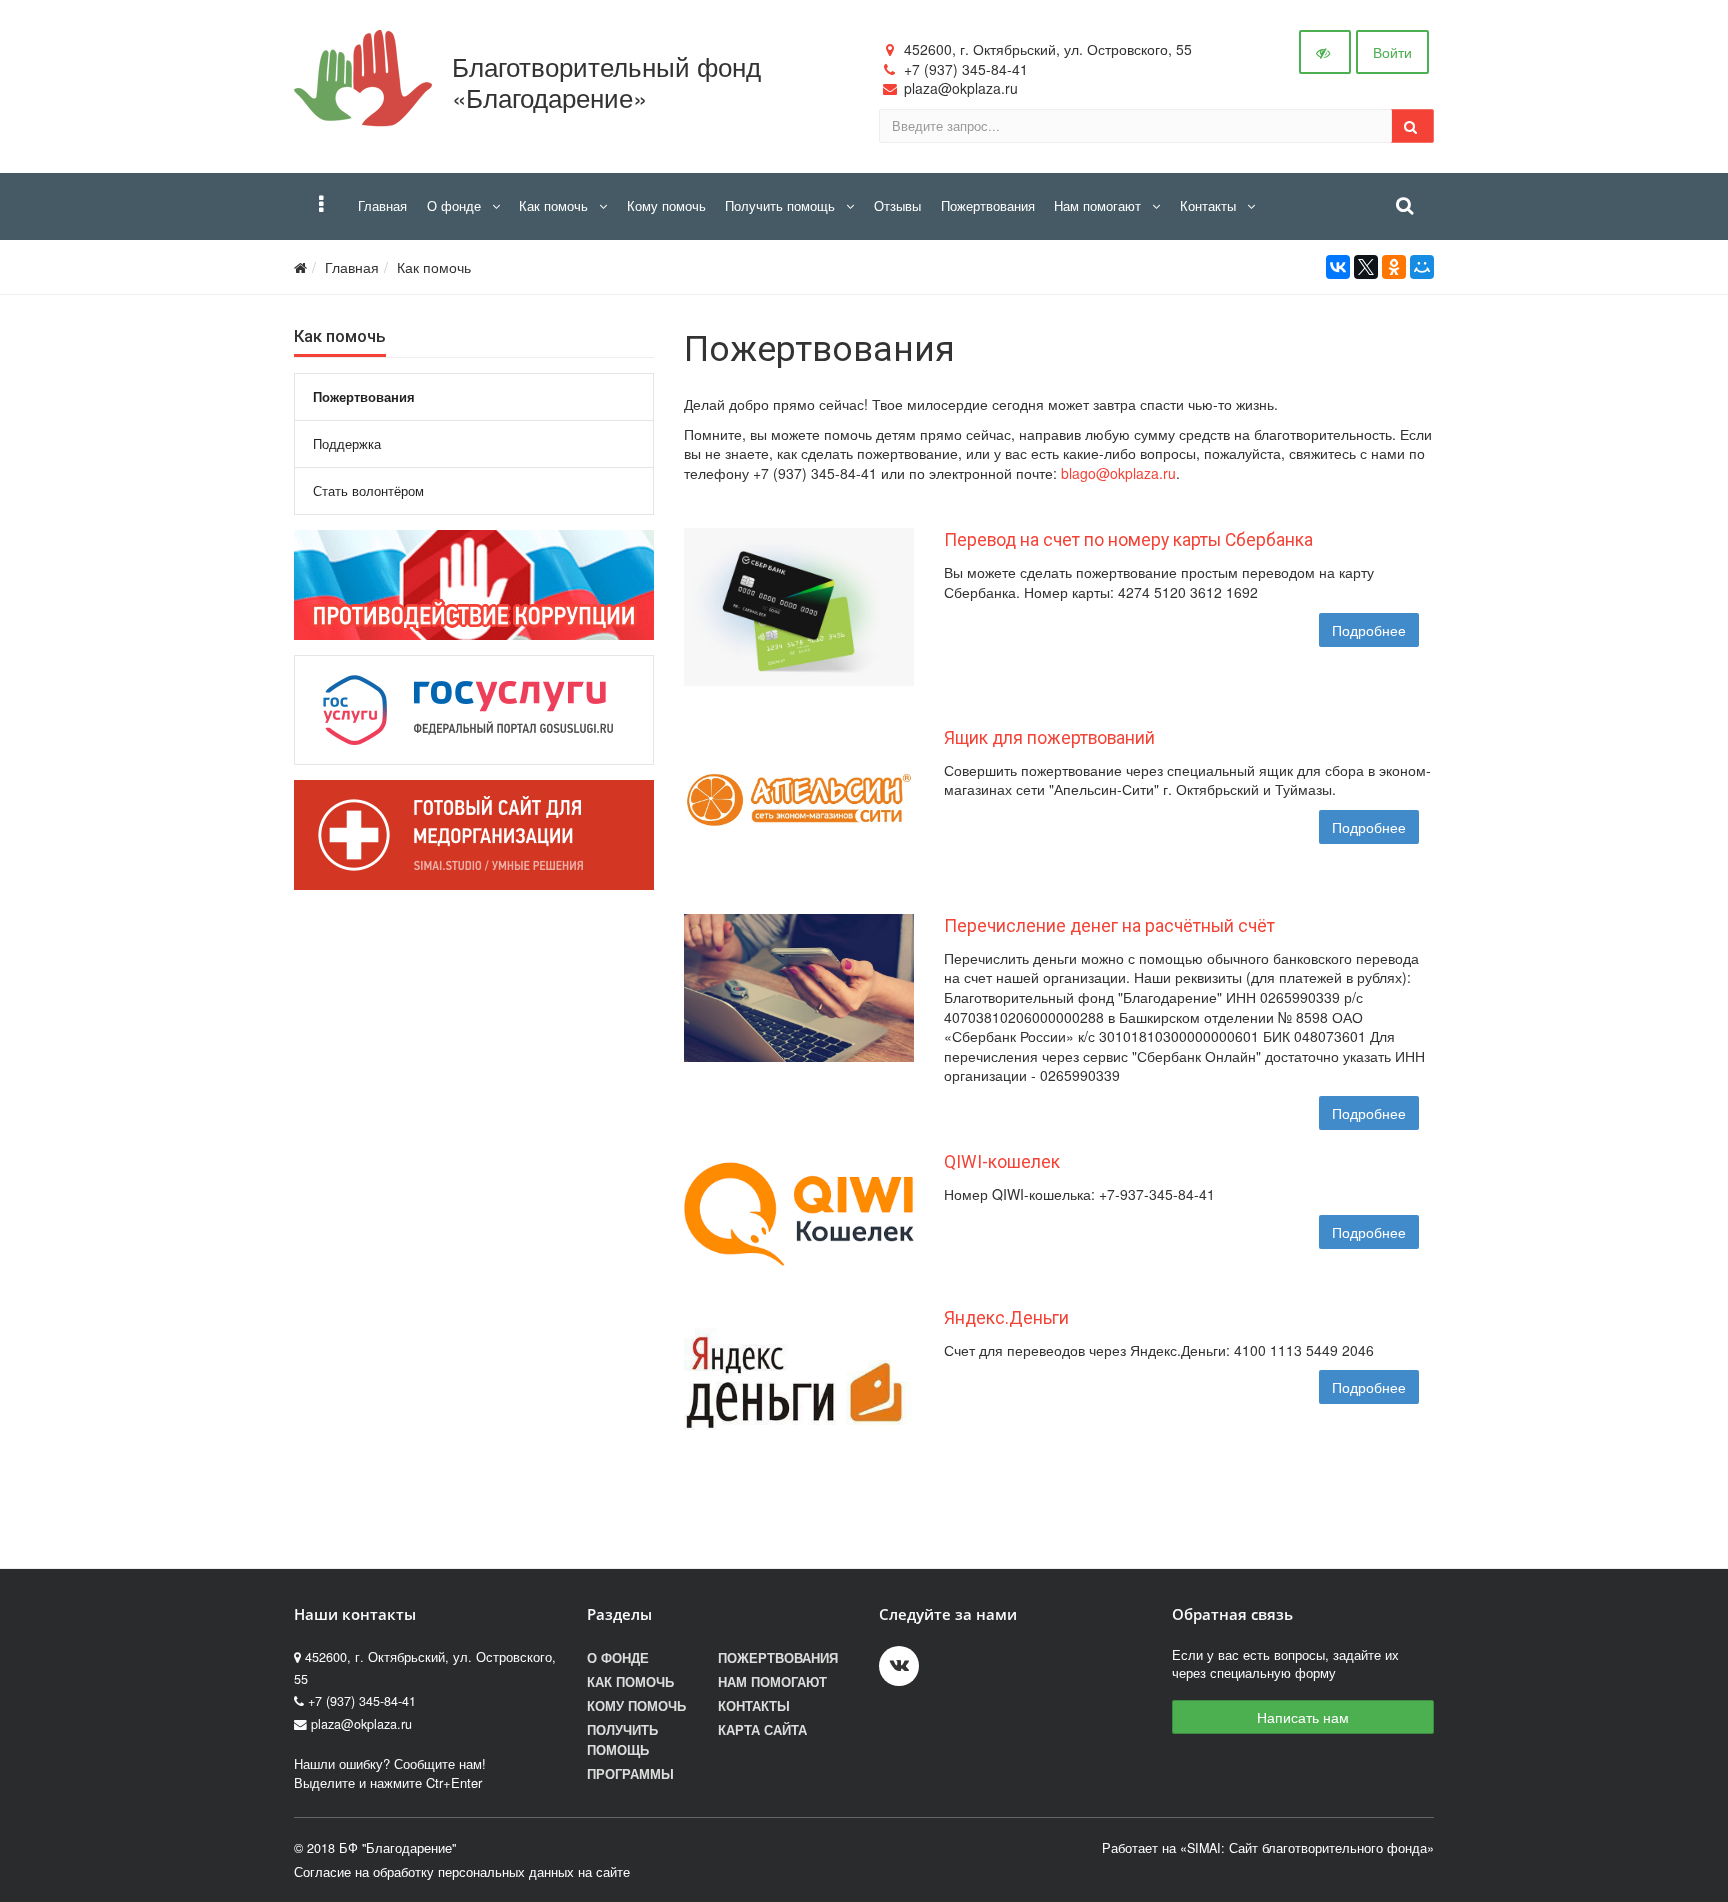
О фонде (618, 1658)
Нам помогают (772, 1682)
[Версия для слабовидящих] (1325, 52)
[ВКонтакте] (1338, 267)
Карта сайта (762, 1730)
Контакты (754, 1706)
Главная (352, 267)
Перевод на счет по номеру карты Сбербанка (1128, 540)
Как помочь (434, 267)
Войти (1392, 52)
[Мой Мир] (1422, 267)
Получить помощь (622, 1740)
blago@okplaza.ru (1118, 473)
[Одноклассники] (1394, 267)
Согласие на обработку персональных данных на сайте (462, 1872)
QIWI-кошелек (1002, 1162)
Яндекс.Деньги (1006, 1318)
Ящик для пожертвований (1049, 738)
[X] (1366, 267)
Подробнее (1369, 630)
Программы (630, 1774)
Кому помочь (636, 1706)
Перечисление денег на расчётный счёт (1109, 926)
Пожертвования (778, 1658)
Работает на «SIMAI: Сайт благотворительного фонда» (1268, 1848)
